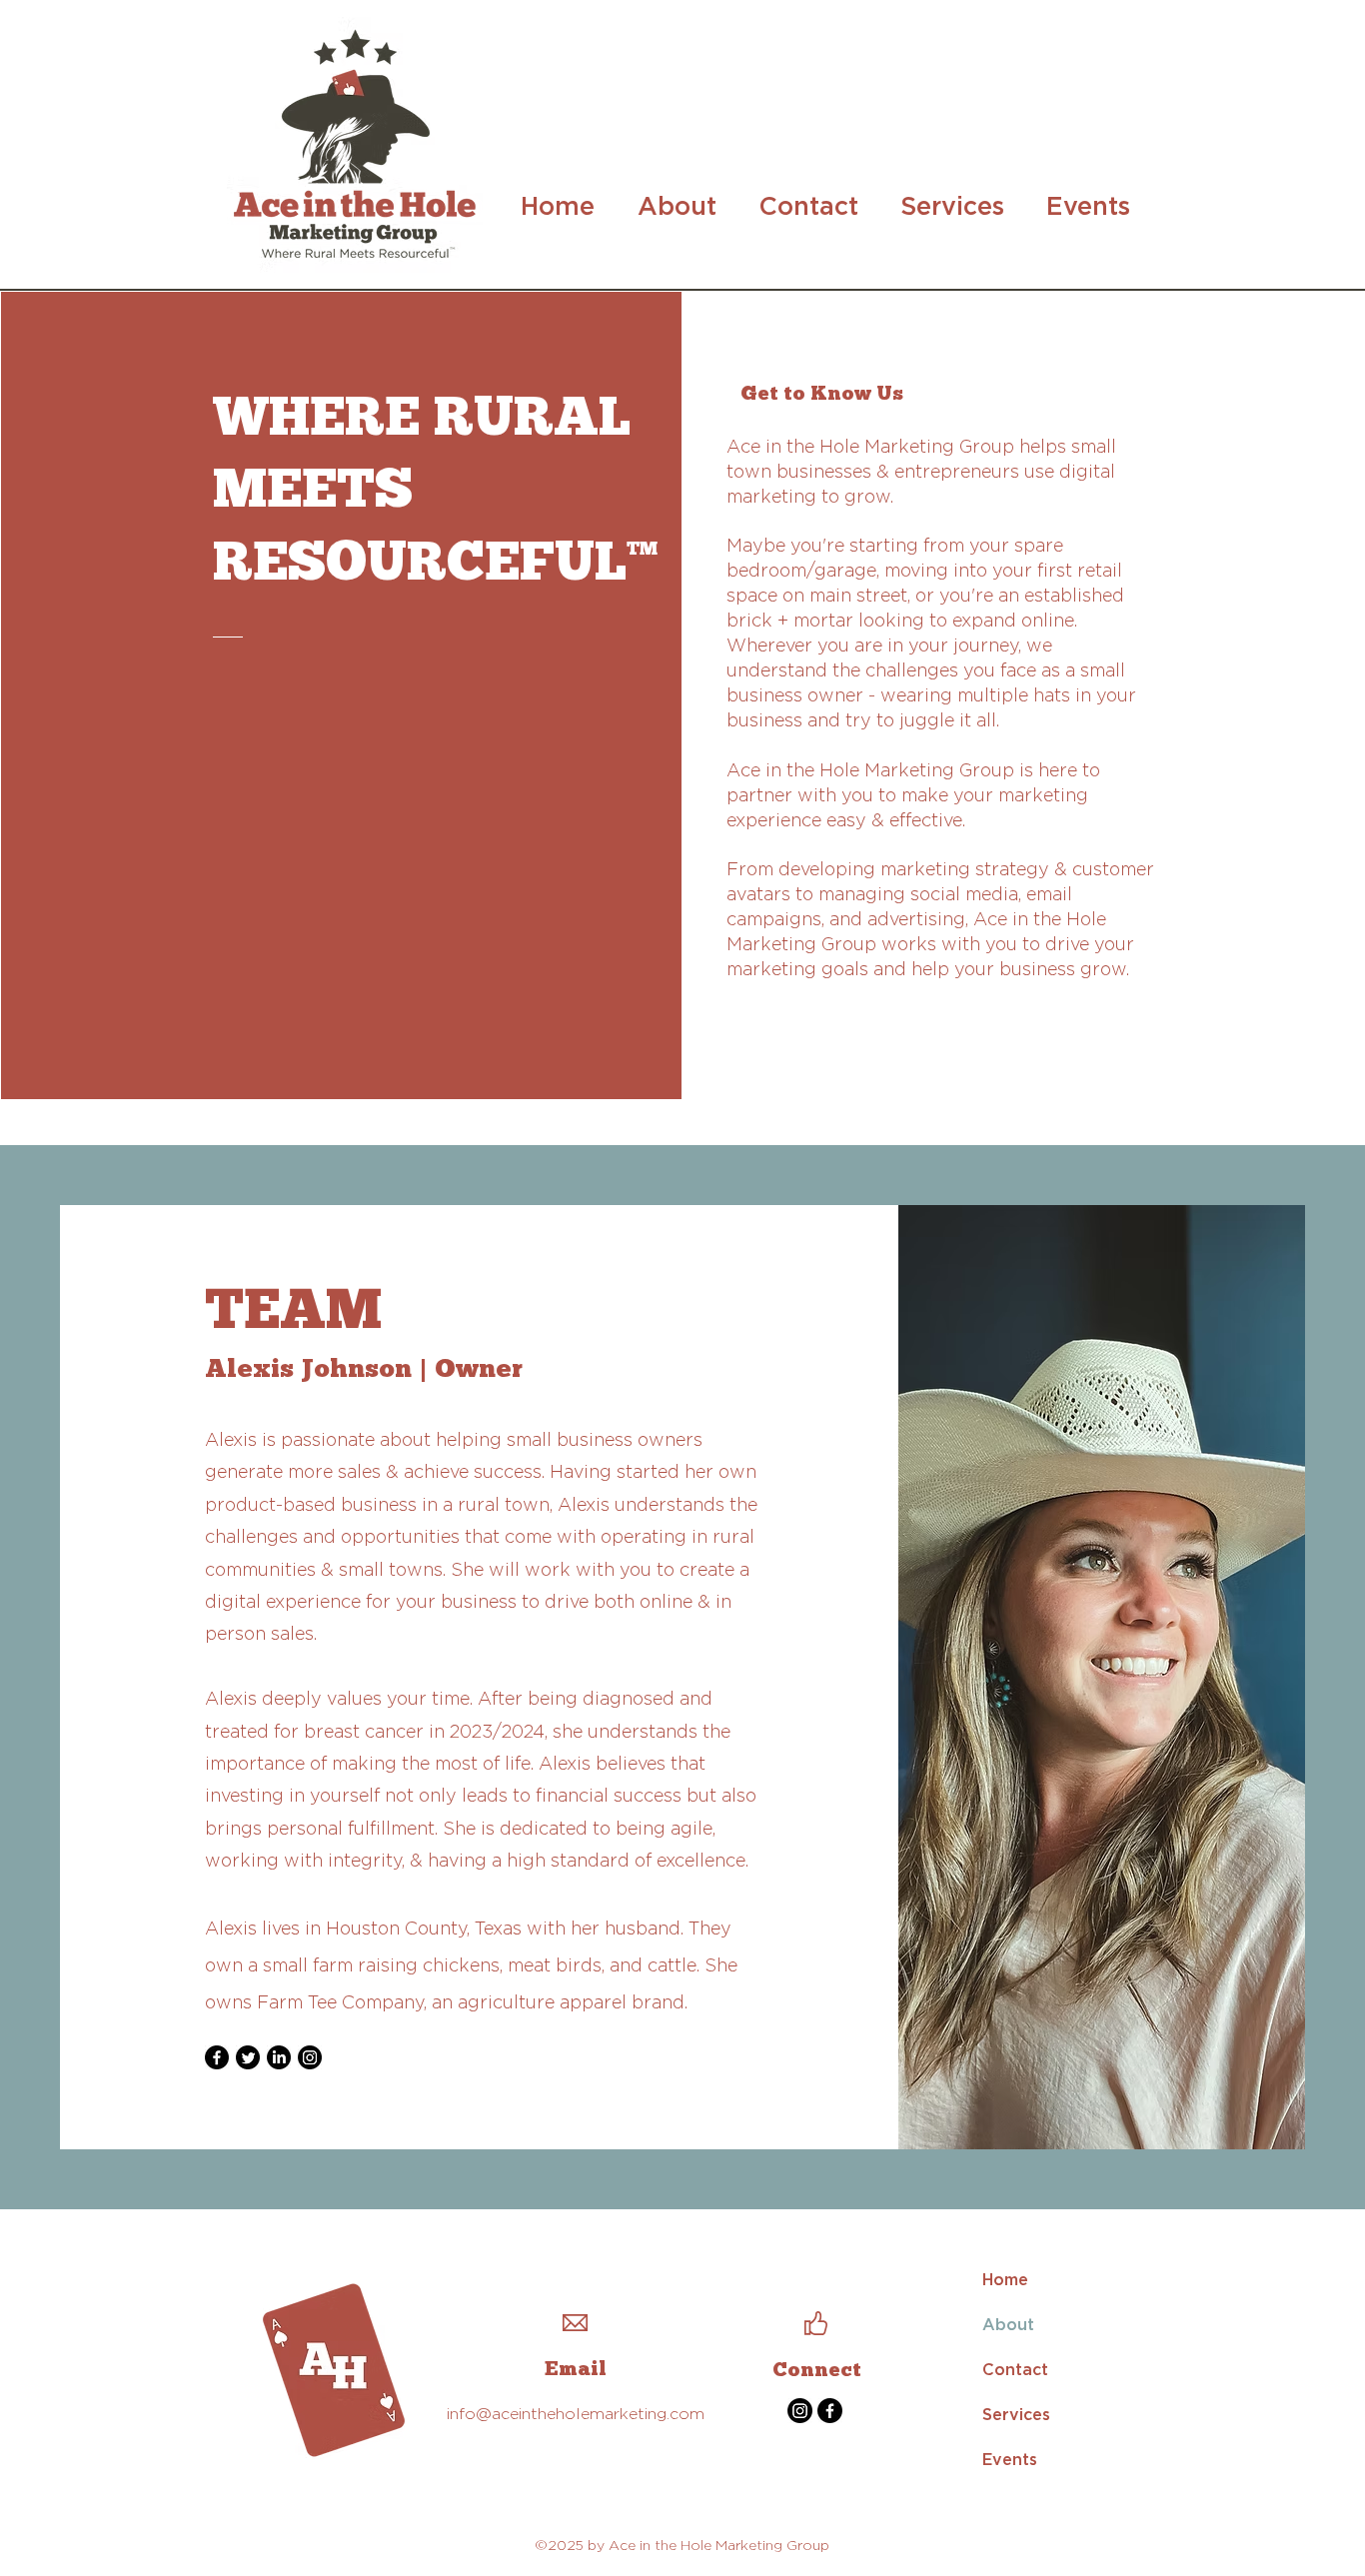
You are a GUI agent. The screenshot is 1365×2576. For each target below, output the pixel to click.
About (1008, 2325)
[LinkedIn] (279, 2057)
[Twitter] (248, 2057)
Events (1010, 2460)
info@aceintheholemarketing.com (576, 2414)
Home (1005, 2280)
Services (1016, 2415)
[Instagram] (310, 2057)
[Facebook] (217, 2057)
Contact (1015, 2370)
